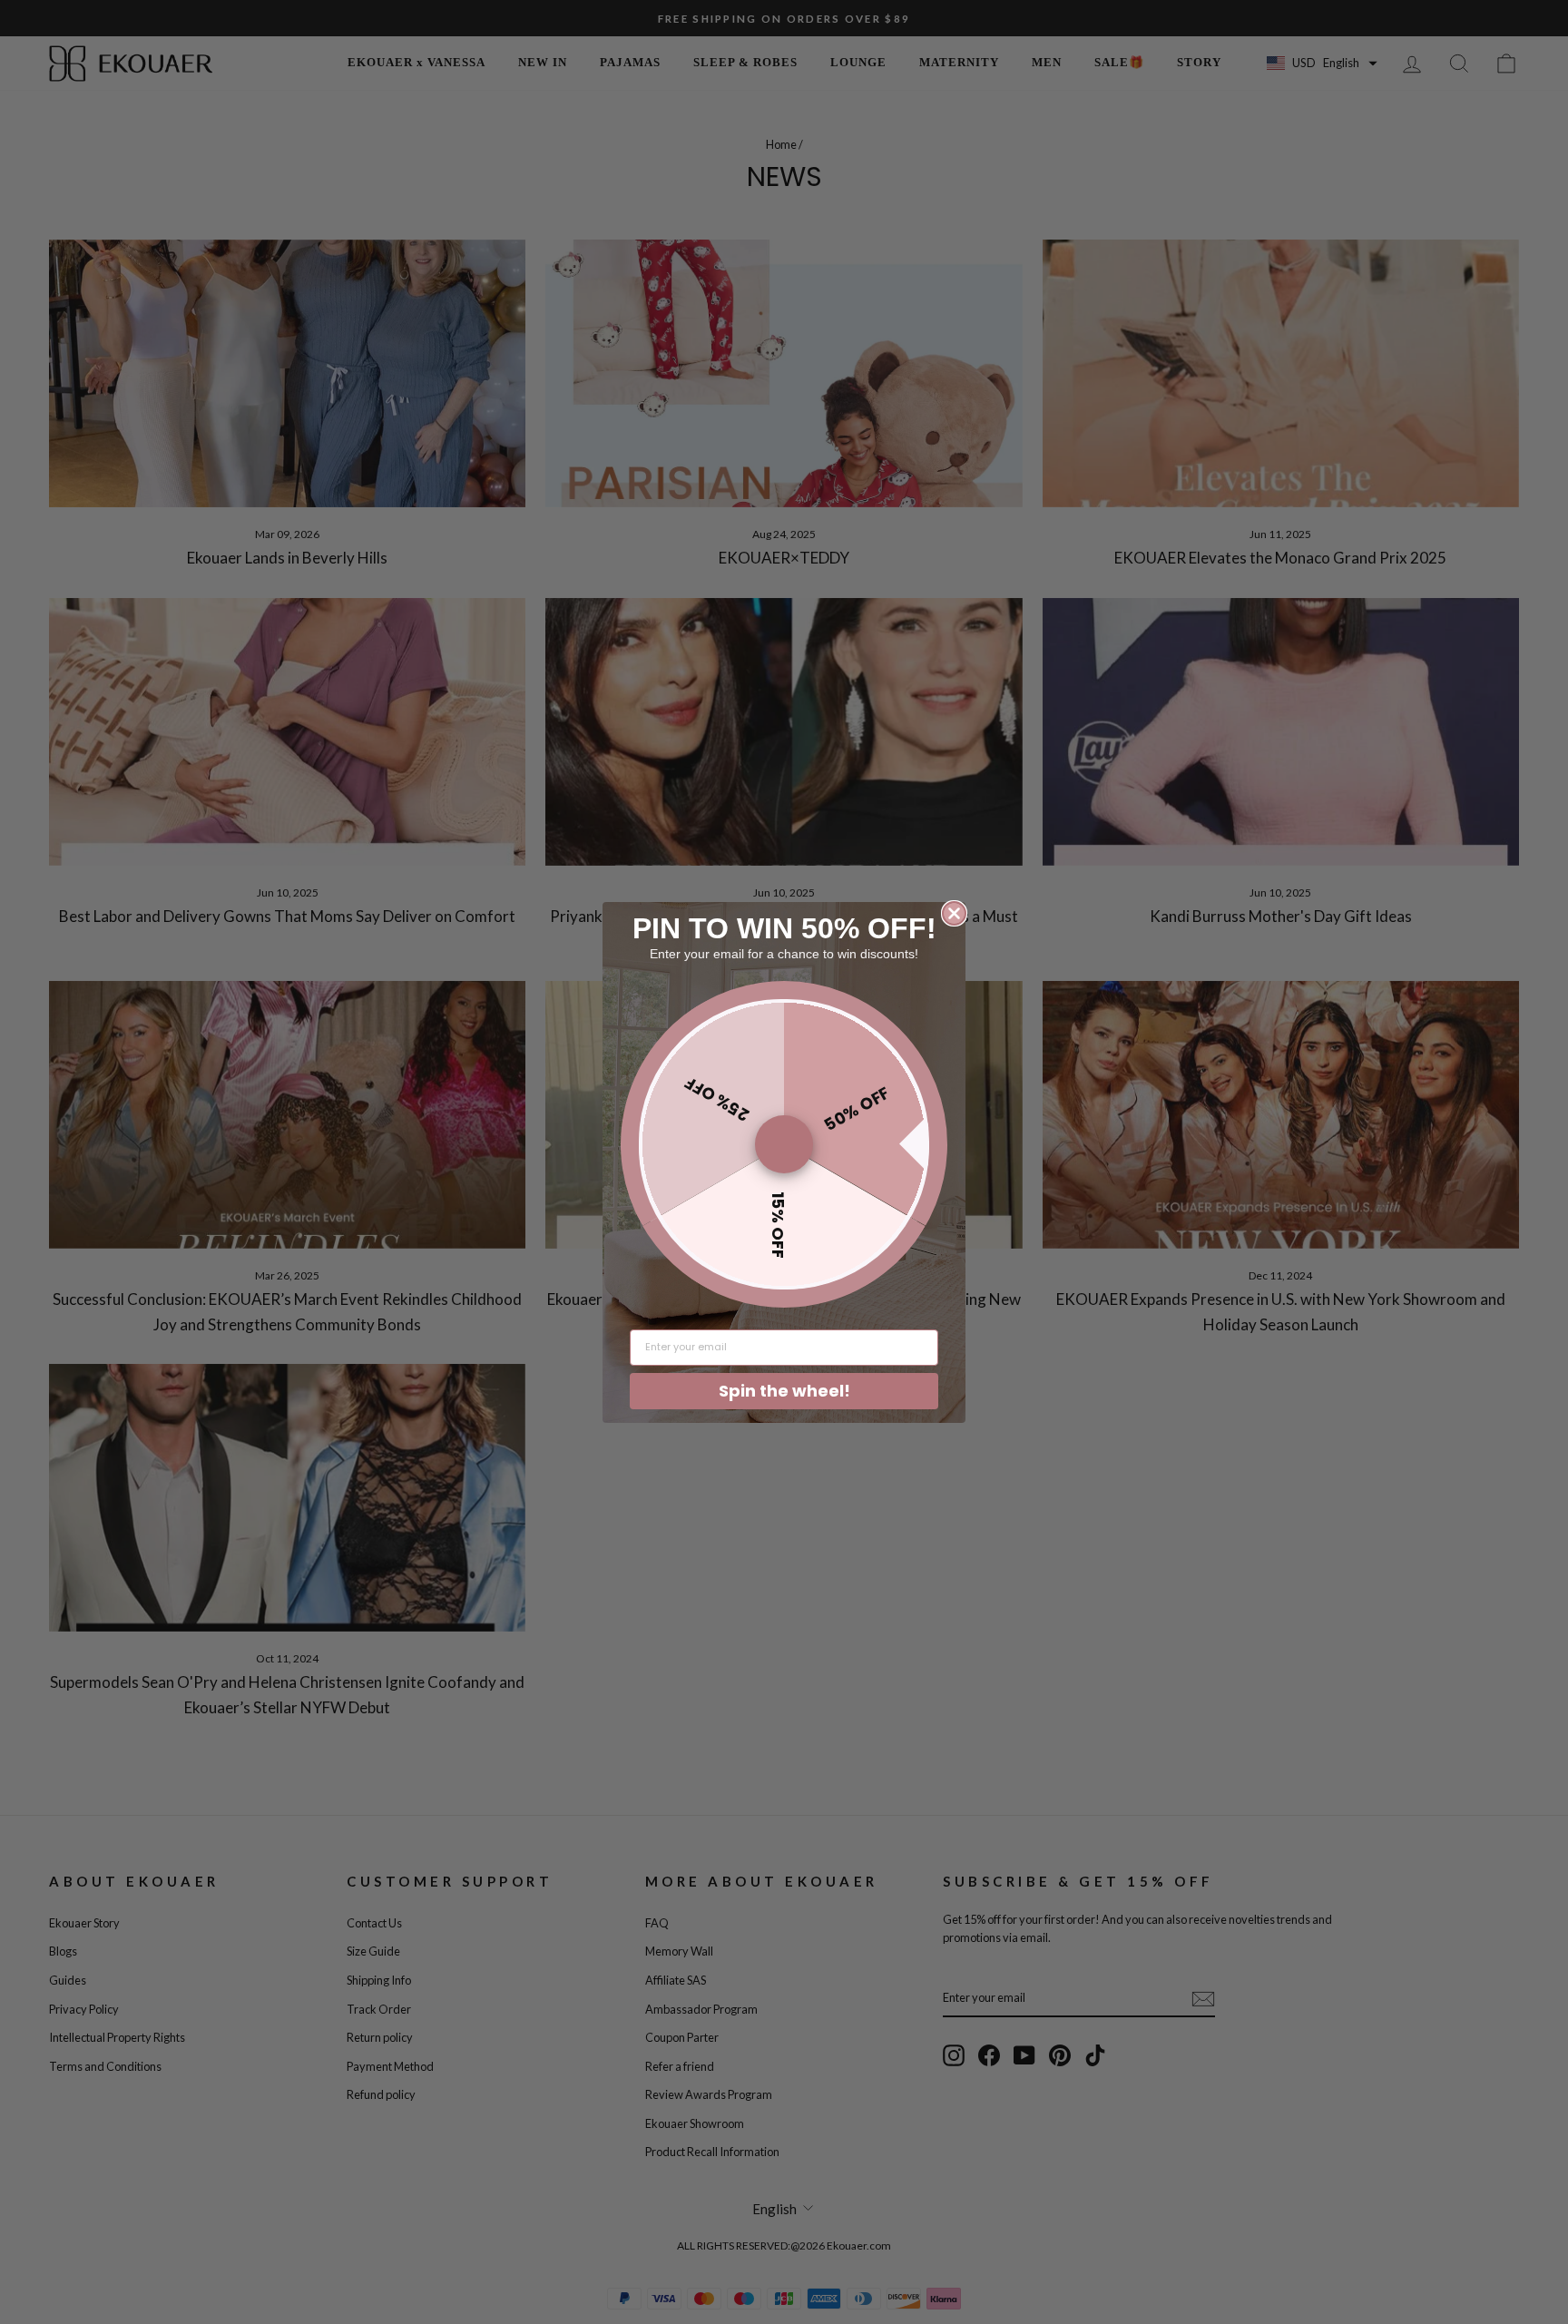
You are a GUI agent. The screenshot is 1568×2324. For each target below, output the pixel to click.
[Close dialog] (954, 913)
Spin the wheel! (784, 1391)
